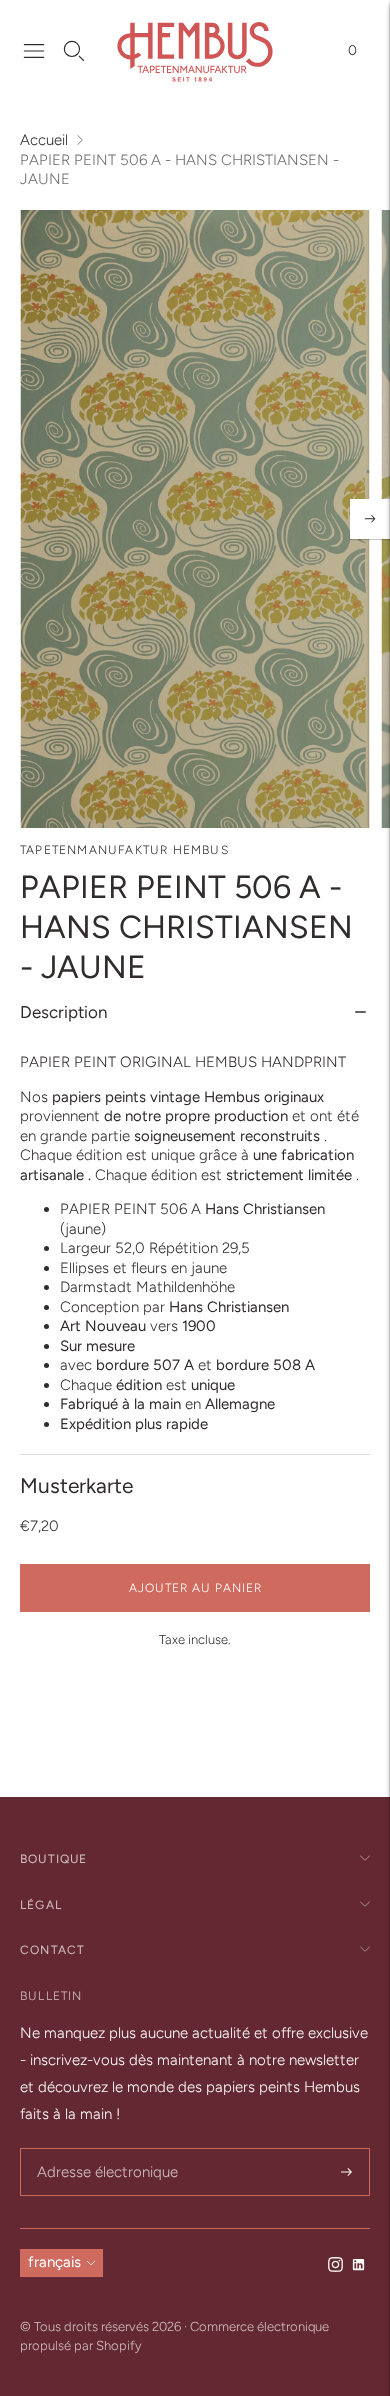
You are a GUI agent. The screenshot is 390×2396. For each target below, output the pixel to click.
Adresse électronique (101, 2149)
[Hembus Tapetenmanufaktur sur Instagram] (335, 2267)
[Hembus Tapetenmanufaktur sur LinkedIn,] (358, 2267)
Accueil (44, 140)
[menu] (34, 51)
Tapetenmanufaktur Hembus (124, 850)
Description (63, 1012)
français (54, 2262)
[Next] (370, 519)
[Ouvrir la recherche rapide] (74, 51)
